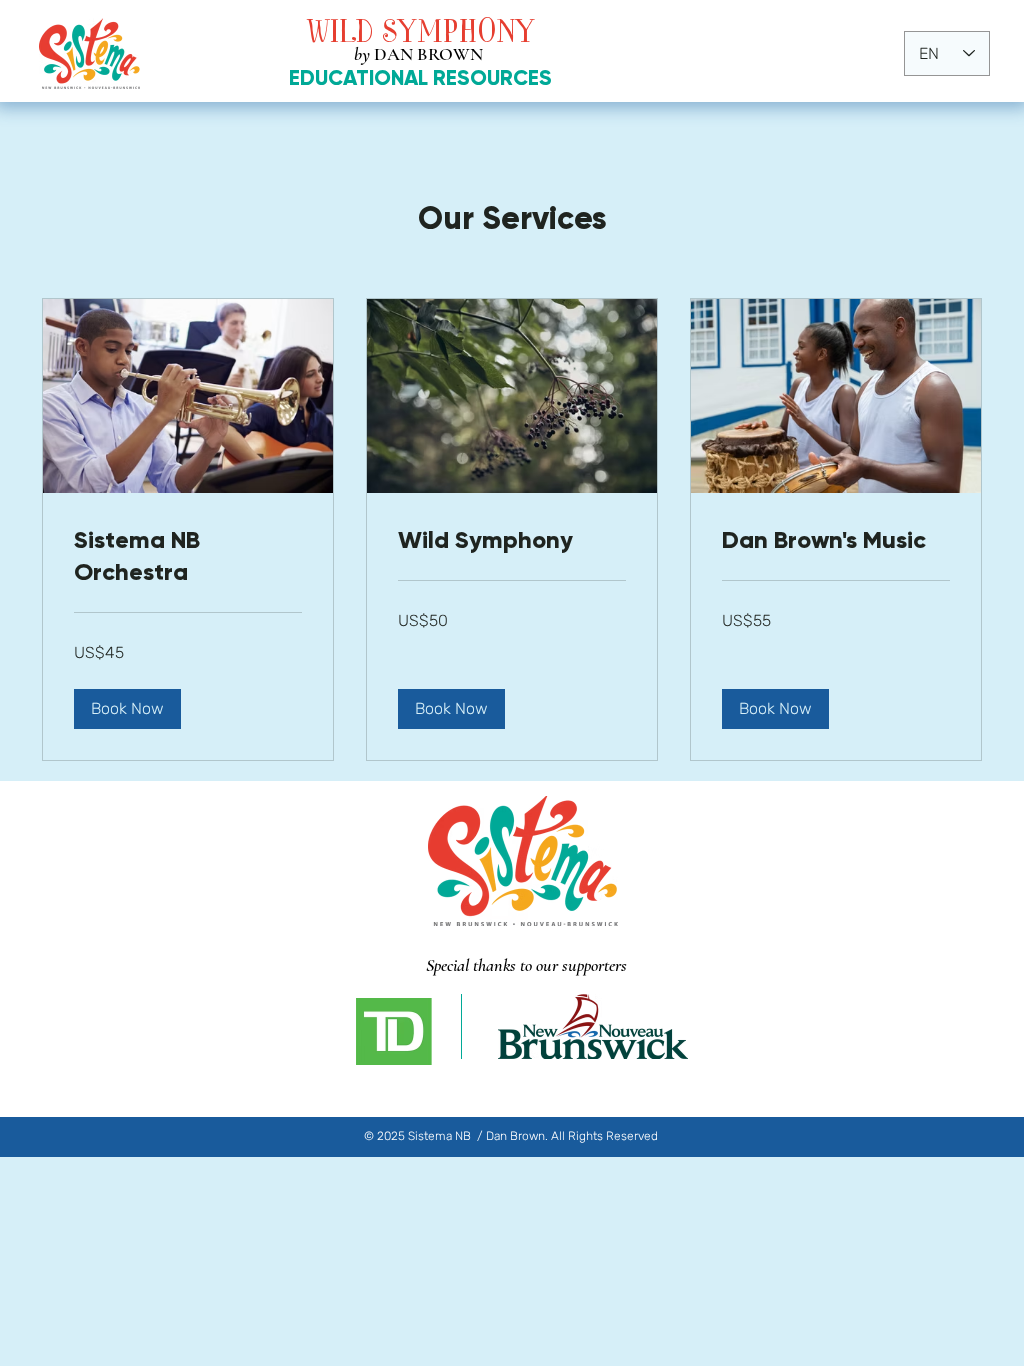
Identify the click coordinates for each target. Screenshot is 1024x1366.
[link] (188, 556)
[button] (127, 709)
